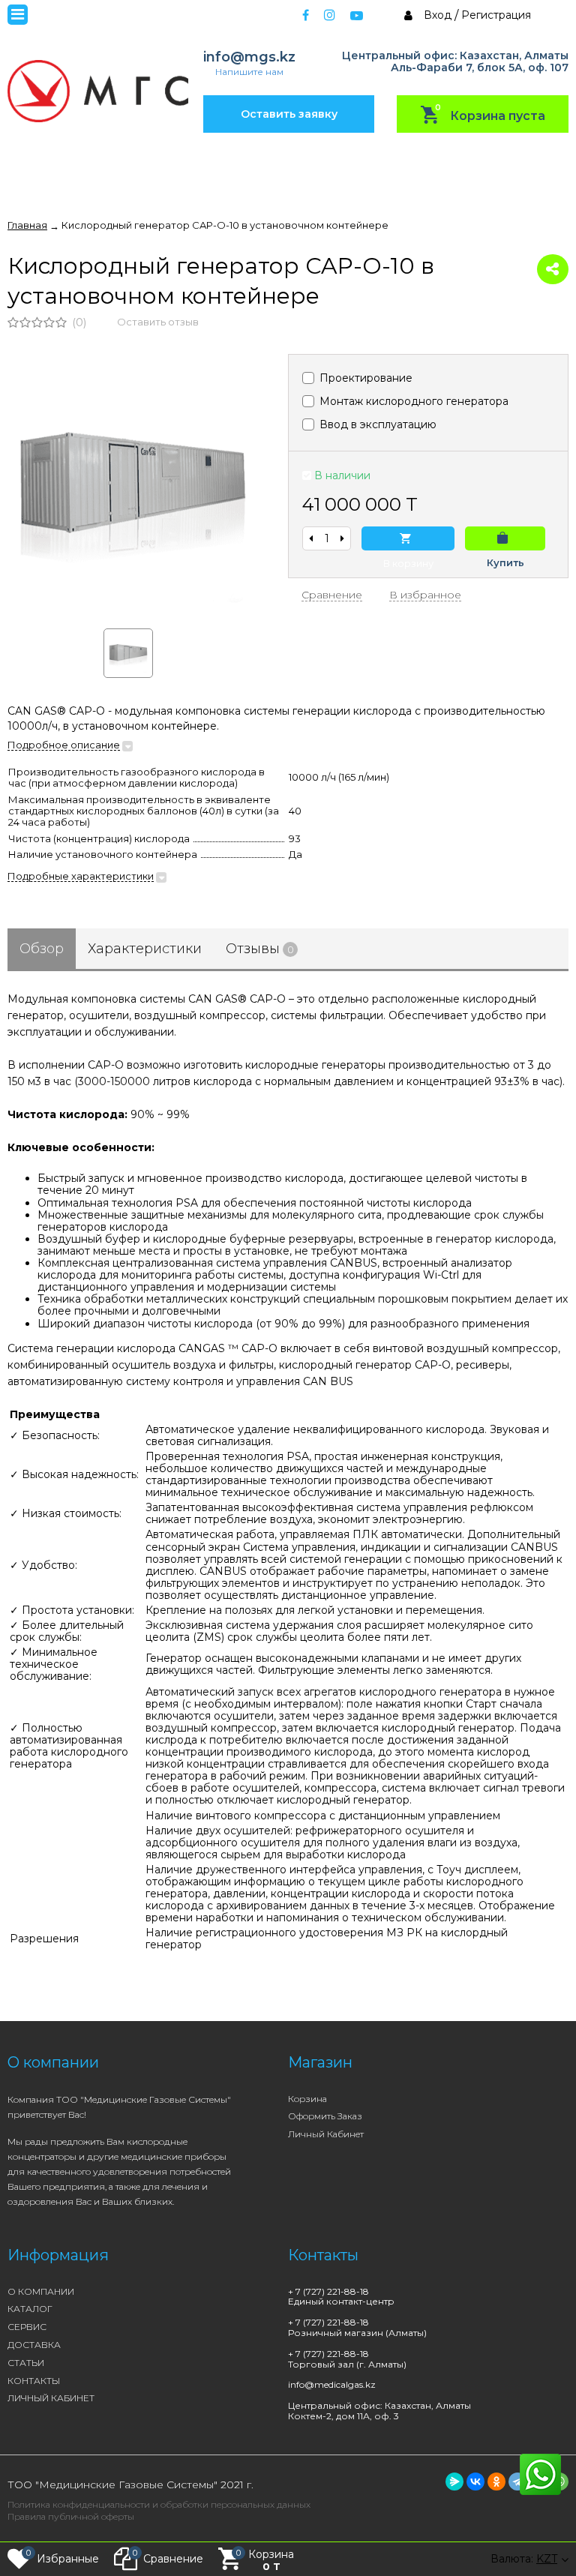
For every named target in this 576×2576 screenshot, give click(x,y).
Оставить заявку (289, 114)
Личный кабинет (326, 2134)
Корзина (307, 2099)
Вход (438, 15)
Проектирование (364, 378)
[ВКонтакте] (475, 2482)
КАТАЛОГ (30, 2309)
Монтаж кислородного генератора (412, 401)
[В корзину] (408, 538)
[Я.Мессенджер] (454, 2482)
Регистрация (496, 15)
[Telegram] (517, 2482)
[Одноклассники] (496, 2482)
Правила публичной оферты (71, 2516)
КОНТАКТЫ (34, 2381)
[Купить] (505, 538)
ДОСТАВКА (34, 2345)
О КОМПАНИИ (41, 2291)
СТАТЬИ (26, 2363)
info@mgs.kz (249, 57)
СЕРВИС (27, 2327)
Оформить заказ (325, 2116)
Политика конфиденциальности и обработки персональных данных (159, 2504)
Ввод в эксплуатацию (376, 424)
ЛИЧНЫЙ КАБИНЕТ (51, 2398)
